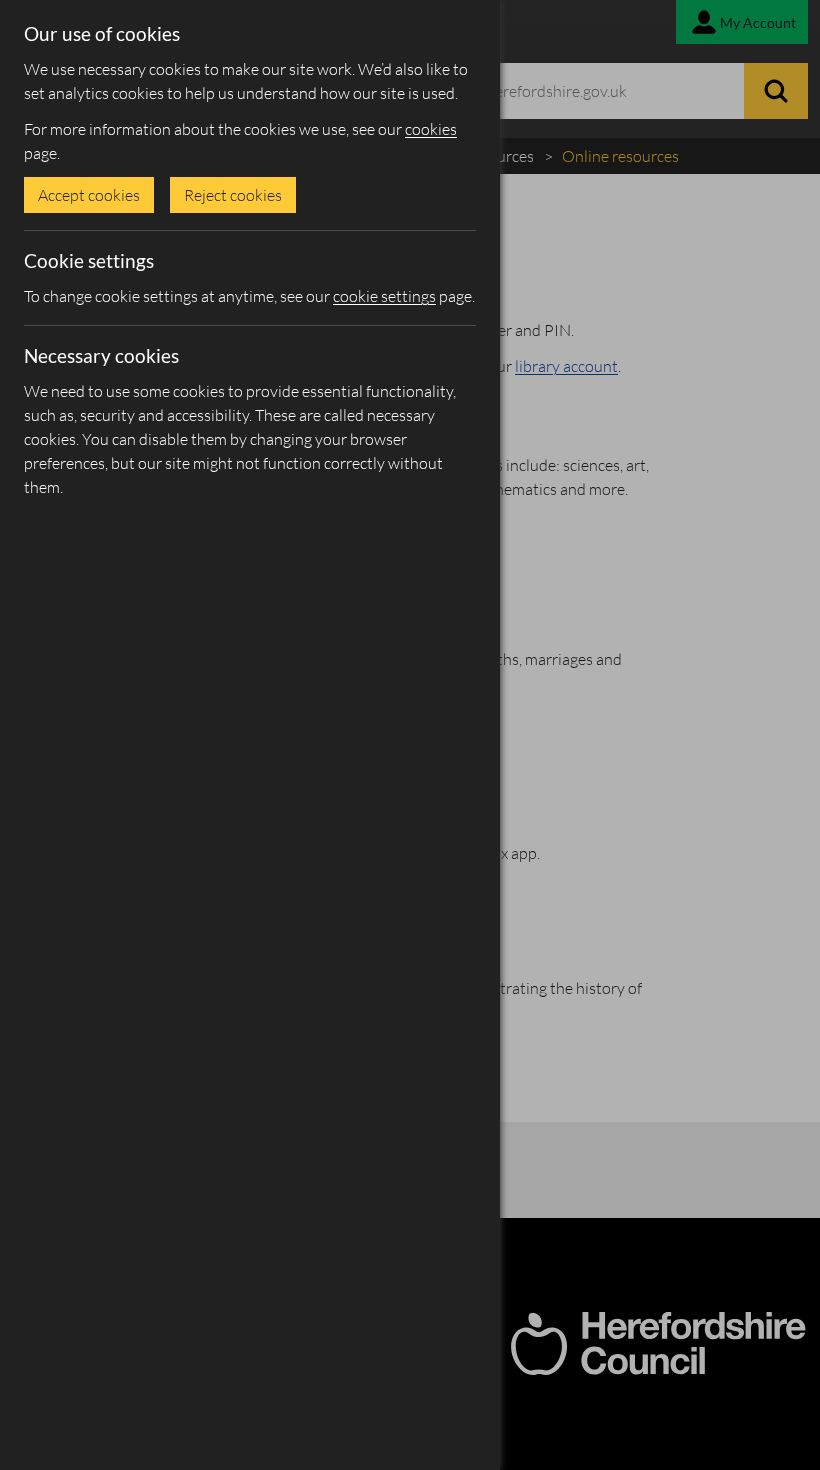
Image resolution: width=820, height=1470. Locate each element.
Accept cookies (89, 195)
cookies (431, 129)
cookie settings (384, 296)
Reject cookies (233, 195)
